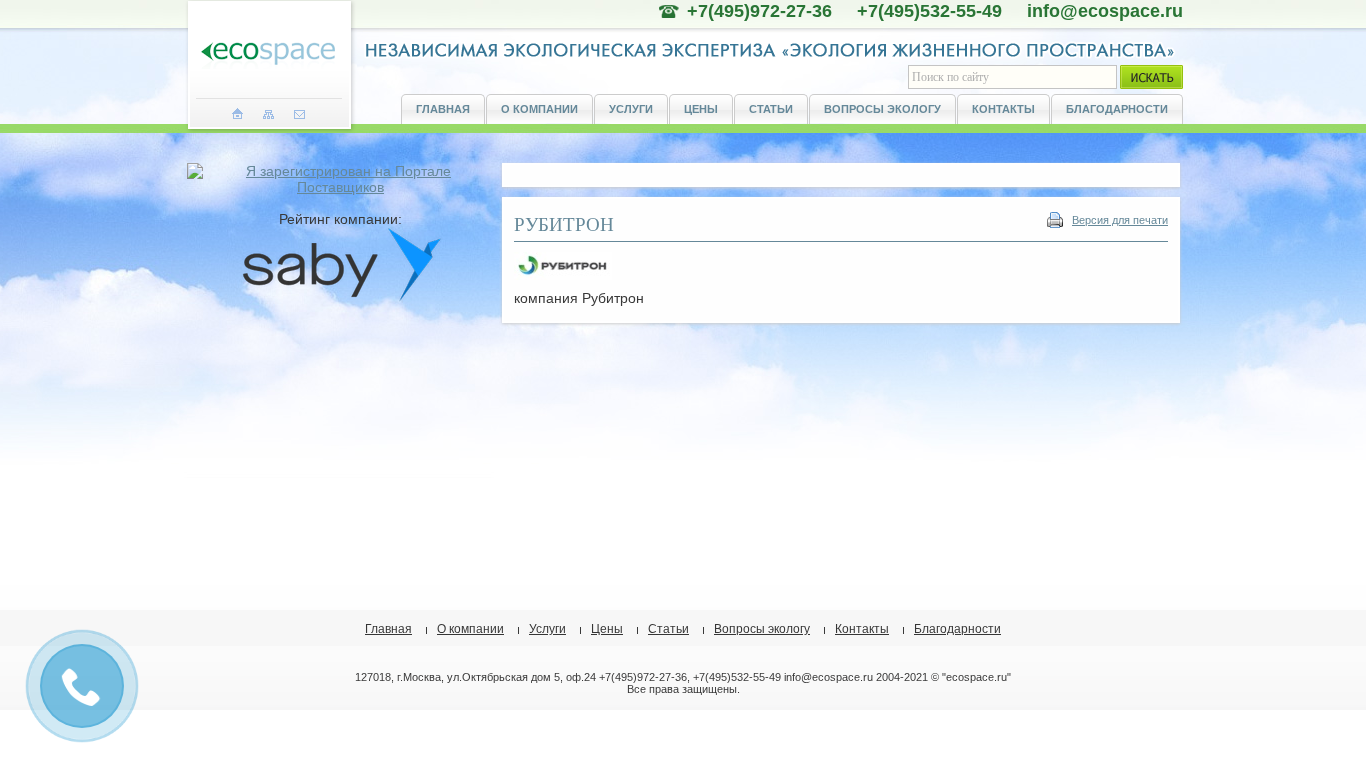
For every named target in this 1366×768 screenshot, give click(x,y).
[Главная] (237, 114)
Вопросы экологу (882, 109)
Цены (701, 109)
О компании (539, 109)
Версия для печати (1120, 220)
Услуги (631, 109)
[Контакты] (299, 114)
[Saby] (341, 297)
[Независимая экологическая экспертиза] (268, 54)
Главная (443, 109)
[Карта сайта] (268, 114)
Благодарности (1117, 109)
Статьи (771, 109)
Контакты (1003, 109)
